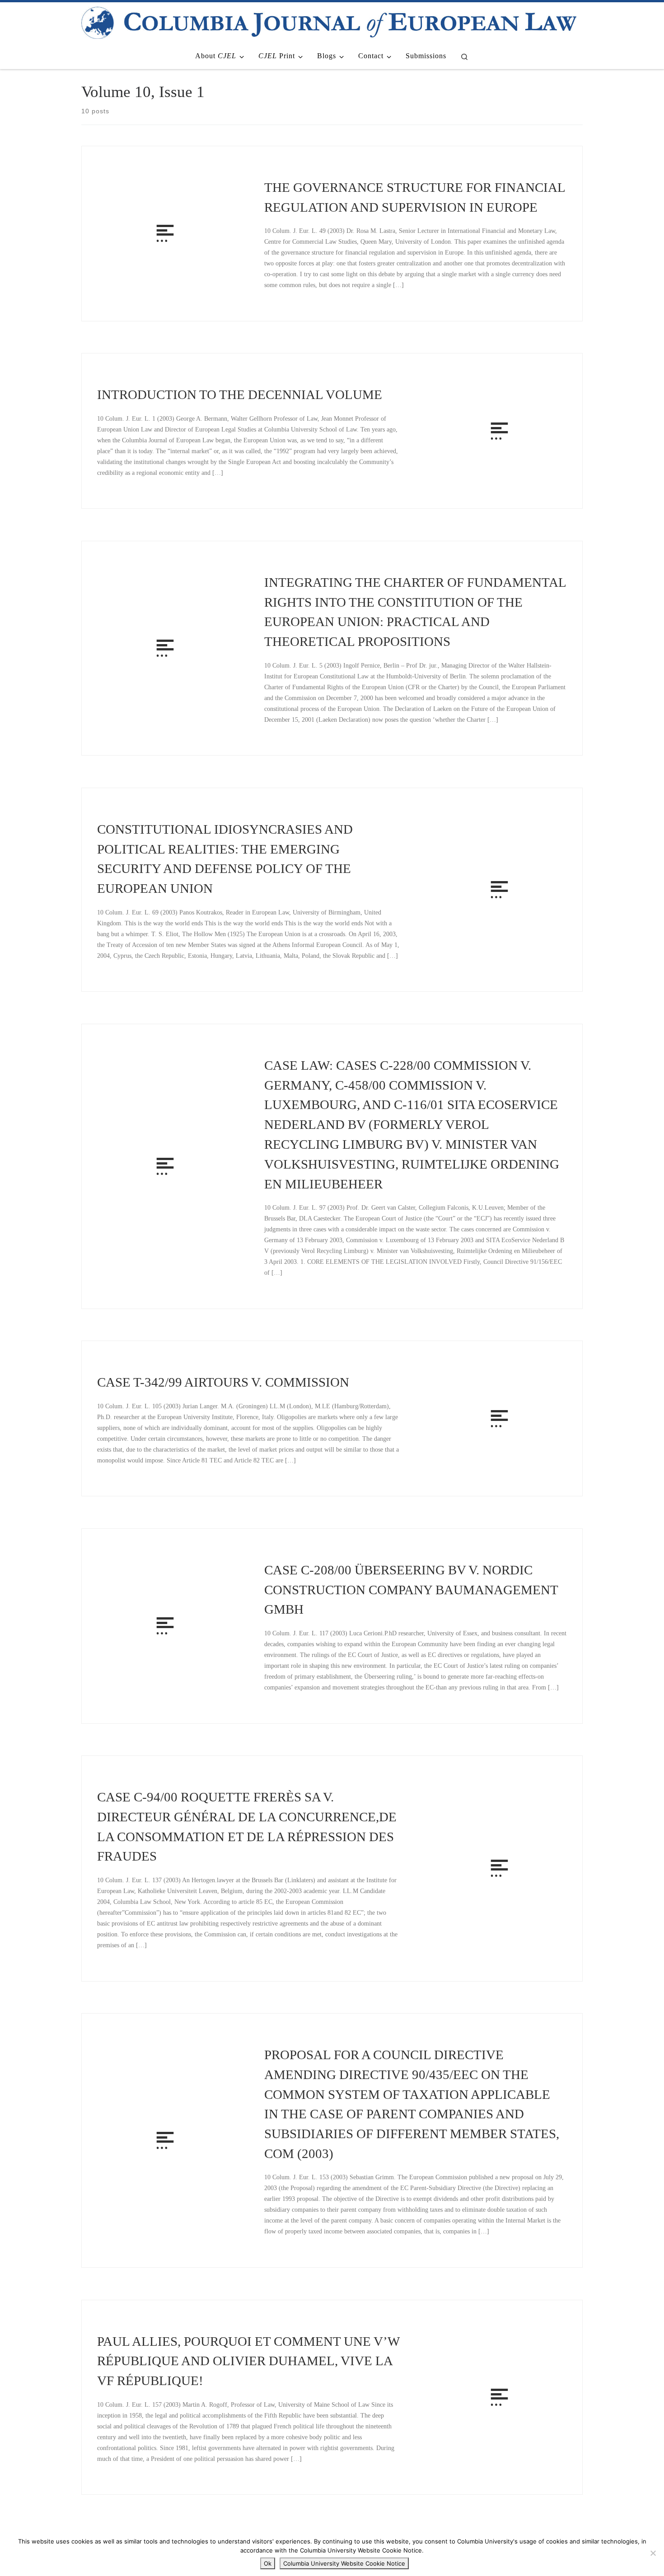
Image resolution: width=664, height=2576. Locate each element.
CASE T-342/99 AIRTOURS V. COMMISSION (223, 1382)
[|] (329, 21)
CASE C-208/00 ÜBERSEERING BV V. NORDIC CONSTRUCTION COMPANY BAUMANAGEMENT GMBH (411, 1590)
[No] (653, 2553)
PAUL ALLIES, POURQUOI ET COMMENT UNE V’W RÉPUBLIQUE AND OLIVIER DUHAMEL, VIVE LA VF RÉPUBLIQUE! (248, 2361)
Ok (268, 2563)
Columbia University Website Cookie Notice (344, 2563)
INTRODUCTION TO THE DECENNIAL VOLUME (240, 395)
